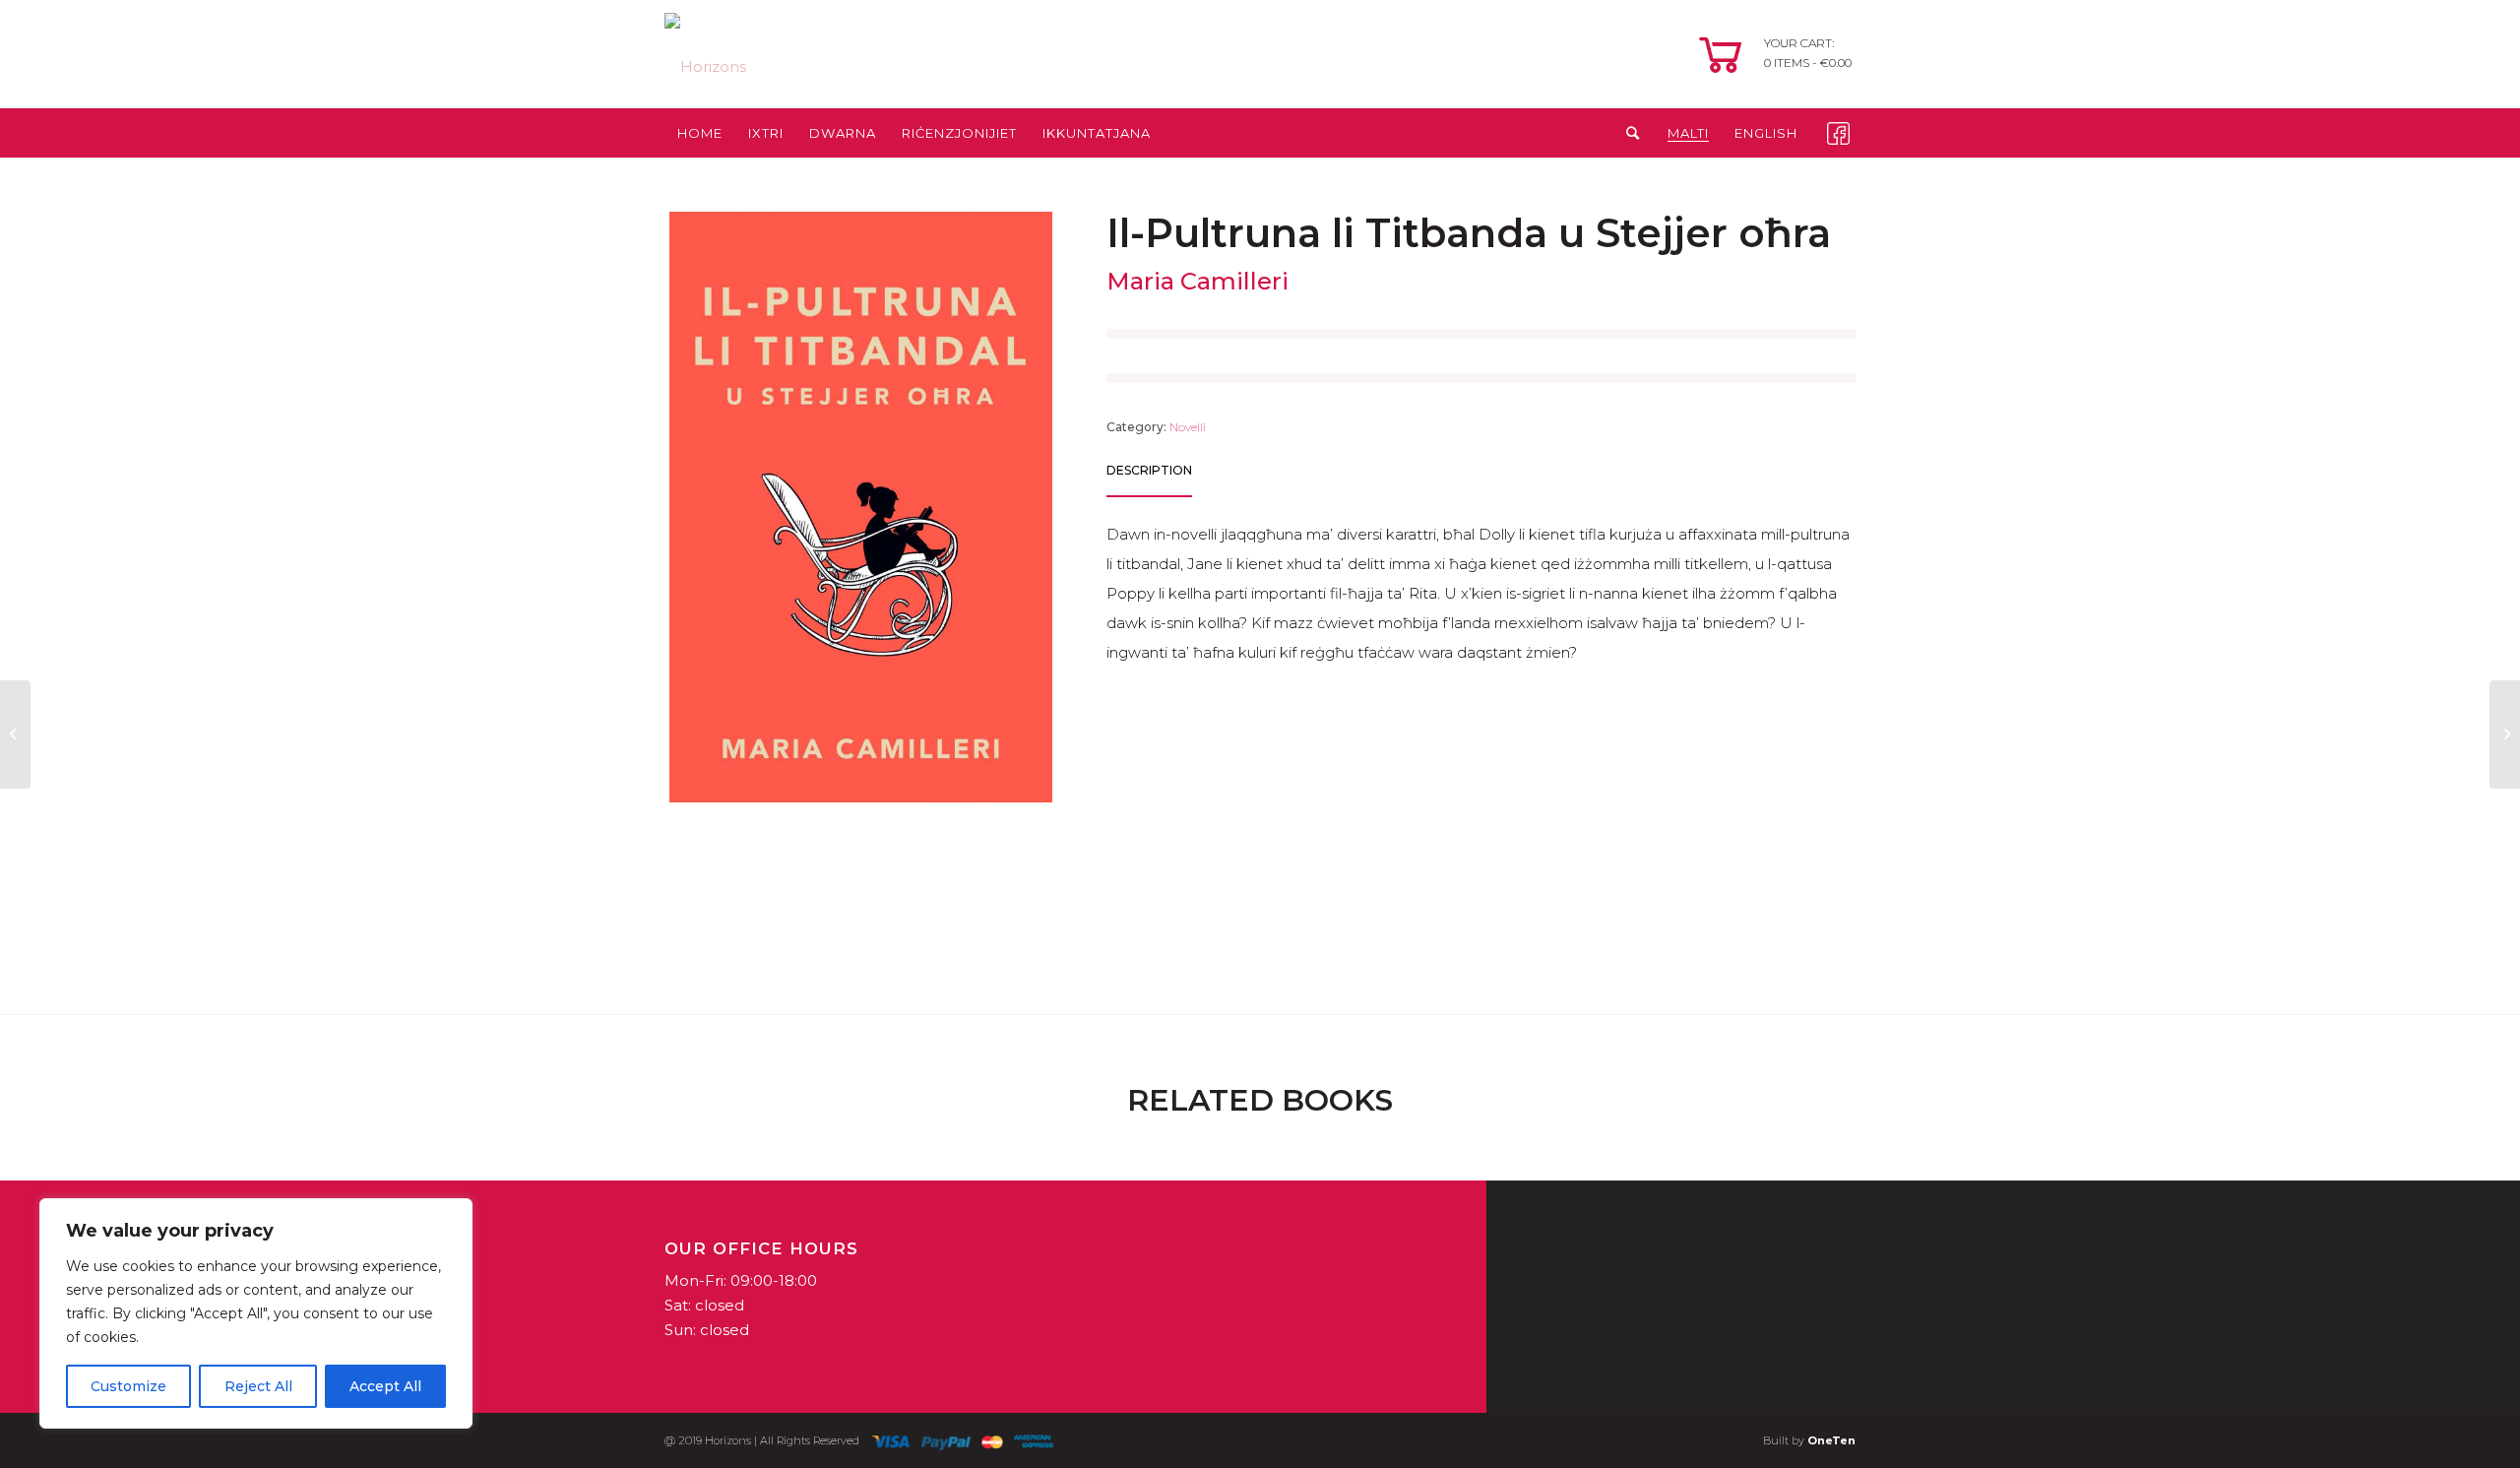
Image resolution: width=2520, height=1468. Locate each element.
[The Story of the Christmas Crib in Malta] (15, 734)
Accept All (385, 1386)
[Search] (1627, 133)
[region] (256, 1313)
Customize (128, 1386)
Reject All (258, 1386)
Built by (1809, 1440)
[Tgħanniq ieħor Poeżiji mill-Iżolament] (2505, 734)
